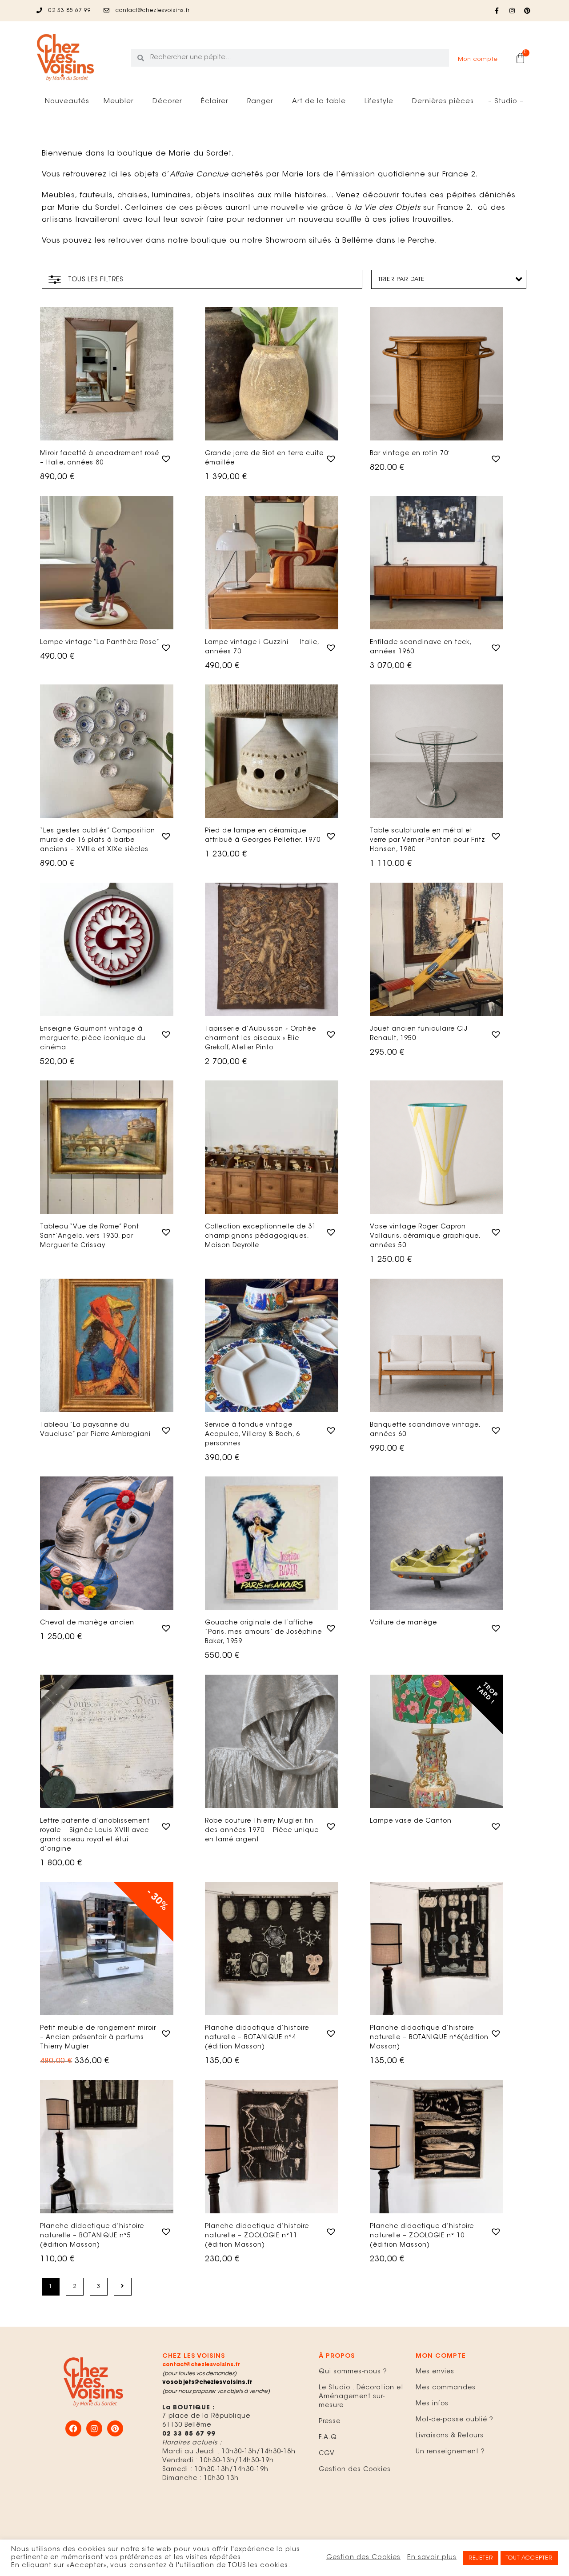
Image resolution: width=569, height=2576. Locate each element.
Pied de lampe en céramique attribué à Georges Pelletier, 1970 (263, 836)
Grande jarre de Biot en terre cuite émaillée (264, 458)
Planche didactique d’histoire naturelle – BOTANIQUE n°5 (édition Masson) (92, 2236)
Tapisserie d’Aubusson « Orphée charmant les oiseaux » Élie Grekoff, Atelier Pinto (260, 1039)
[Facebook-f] (497, 11)
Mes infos (432, 2404)
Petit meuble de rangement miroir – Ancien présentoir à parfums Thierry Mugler (98, 2038)
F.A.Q (328, 2438)
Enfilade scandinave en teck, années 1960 (421, 647)
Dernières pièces (443, 102)
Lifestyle (379, 102)
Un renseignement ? (450, 2452)
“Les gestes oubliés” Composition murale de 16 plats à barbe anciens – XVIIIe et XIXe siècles (98, 840)
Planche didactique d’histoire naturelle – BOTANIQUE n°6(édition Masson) (429, 2038)
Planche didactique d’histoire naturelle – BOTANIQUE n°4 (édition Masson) (257, 2038)
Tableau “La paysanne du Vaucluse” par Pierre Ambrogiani (95, 1430)
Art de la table (319, 102)
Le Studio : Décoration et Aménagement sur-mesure (361, 2397)
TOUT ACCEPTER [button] (529, 2558)
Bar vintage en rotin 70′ (410, 454)
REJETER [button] (481, 2558)
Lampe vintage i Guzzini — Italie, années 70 (262, 647)
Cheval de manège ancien (87, 1623)
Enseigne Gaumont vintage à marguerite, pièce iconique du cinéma (93, 1039)
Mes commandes (446, 2388)
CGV (327, 2454)
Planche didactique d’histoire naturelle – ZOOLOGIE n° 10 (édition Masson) (422, 2236)
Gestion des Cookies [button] (363, 2558)
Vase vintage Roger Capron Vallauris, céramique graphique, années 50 (425, 1236)
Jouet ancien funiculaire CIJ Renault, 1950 (419, 1034)
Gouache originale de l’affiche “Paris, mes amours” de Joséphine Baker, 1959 (263, 1632)
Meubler (119, 102)
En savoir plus (432, 2558)
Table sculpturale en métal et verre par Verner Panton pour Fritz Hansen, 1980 (427, 840)
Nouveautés (67, 102)
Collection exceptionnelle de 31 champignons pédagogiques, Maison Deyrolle (260, 1236)
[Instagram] (512, 11)
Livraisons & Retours (450, 2436)
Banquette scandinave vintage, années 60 (425, 1430)
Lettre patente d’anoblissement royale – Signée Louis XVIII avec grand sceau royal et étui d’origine (95, 1835)
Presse (330, 2422)
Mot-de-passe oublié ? (455, 2420)
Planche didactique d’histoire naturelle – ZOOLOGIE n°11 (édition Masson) (257, 2236)
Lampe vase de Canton (411, 1821)
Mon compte (478, 59)
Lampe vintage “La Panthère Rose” (100, 643)
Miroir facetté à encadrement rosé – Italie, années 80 (100, 458)
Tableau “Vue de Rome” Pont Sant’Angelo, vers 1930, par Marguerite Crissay (90, 1236)
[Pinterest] (527, 11)
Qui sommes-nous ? (353, 2372)
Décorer (167, 102)
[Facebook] (73, 2428)
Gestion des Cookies (355, 2470)
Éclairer (215, 102)
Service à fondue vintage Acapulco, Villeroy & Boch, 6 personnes (252, 1435)
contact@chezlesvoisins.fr (201, 2365)
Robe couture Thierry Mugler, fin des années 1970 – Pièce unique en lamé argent (262, 1831)
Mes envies (435, 2372)
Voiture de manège (403, 1623)
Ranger (260, 102)
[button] (165, 458)
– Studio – (506, 102)
